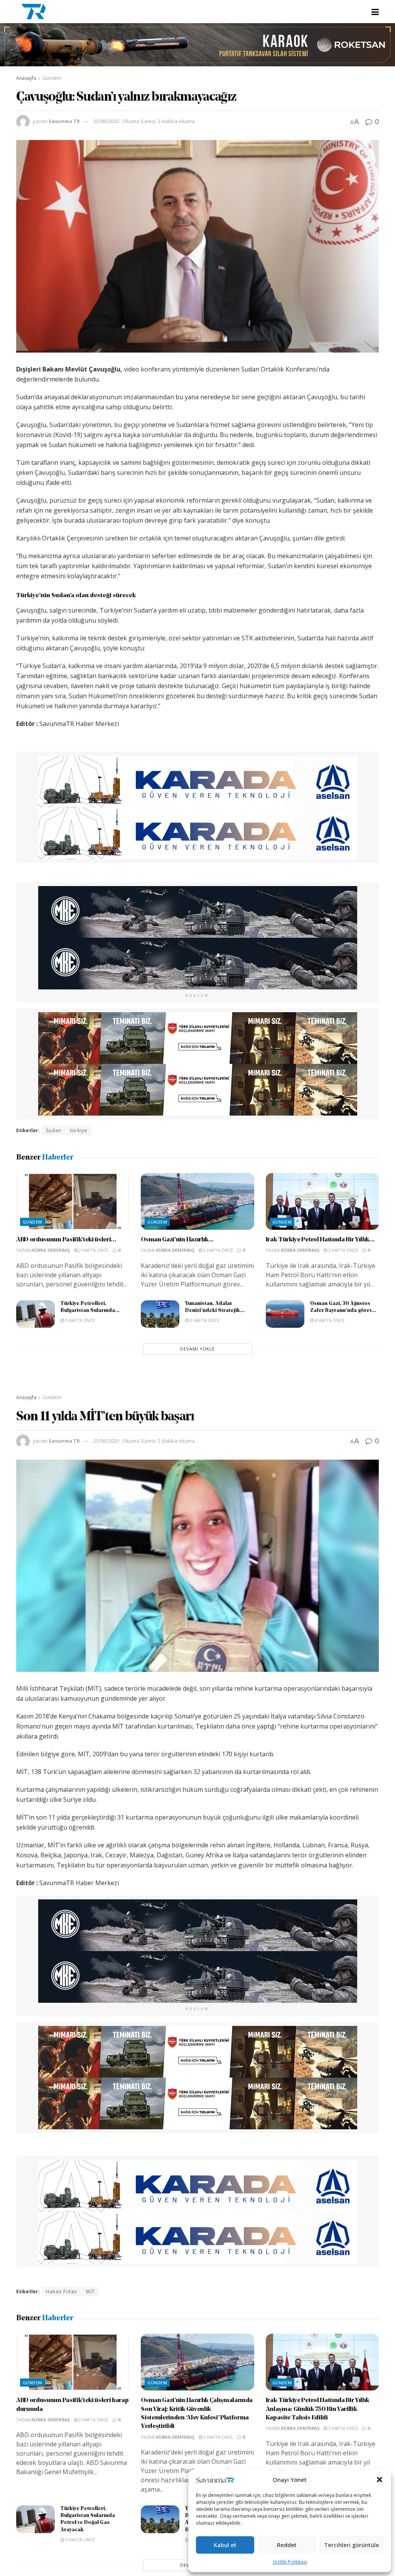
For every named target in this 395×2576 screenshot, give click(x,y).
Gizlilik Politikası (290, 2562)
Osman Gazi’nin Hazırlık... (177, 1240)
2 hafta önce (93, 1250)
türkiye (79, 1130)
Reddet (287, 2545)
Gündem (52, 78)
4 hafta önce (329, 1320)
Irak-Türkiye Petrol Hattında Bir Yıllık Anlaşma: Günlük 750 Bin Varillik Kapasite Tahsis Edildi (318, 2409)
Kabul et (225, 2545)
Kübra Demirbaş (51, 1250)
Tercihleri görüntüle (352, 2545)
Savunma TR (64, 121)
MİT (90, 2292)
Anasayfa (26, 78)
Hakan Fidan (62, 2292)
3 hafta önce (343, 1250)
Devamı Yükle (197, 1349)
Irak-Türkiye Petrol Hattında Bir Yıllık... (320, 1240)
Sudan (54, 1130)
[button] (380, 2480)
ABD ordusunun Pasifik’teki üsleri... (66, 1240)
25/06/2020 (106, 121)
